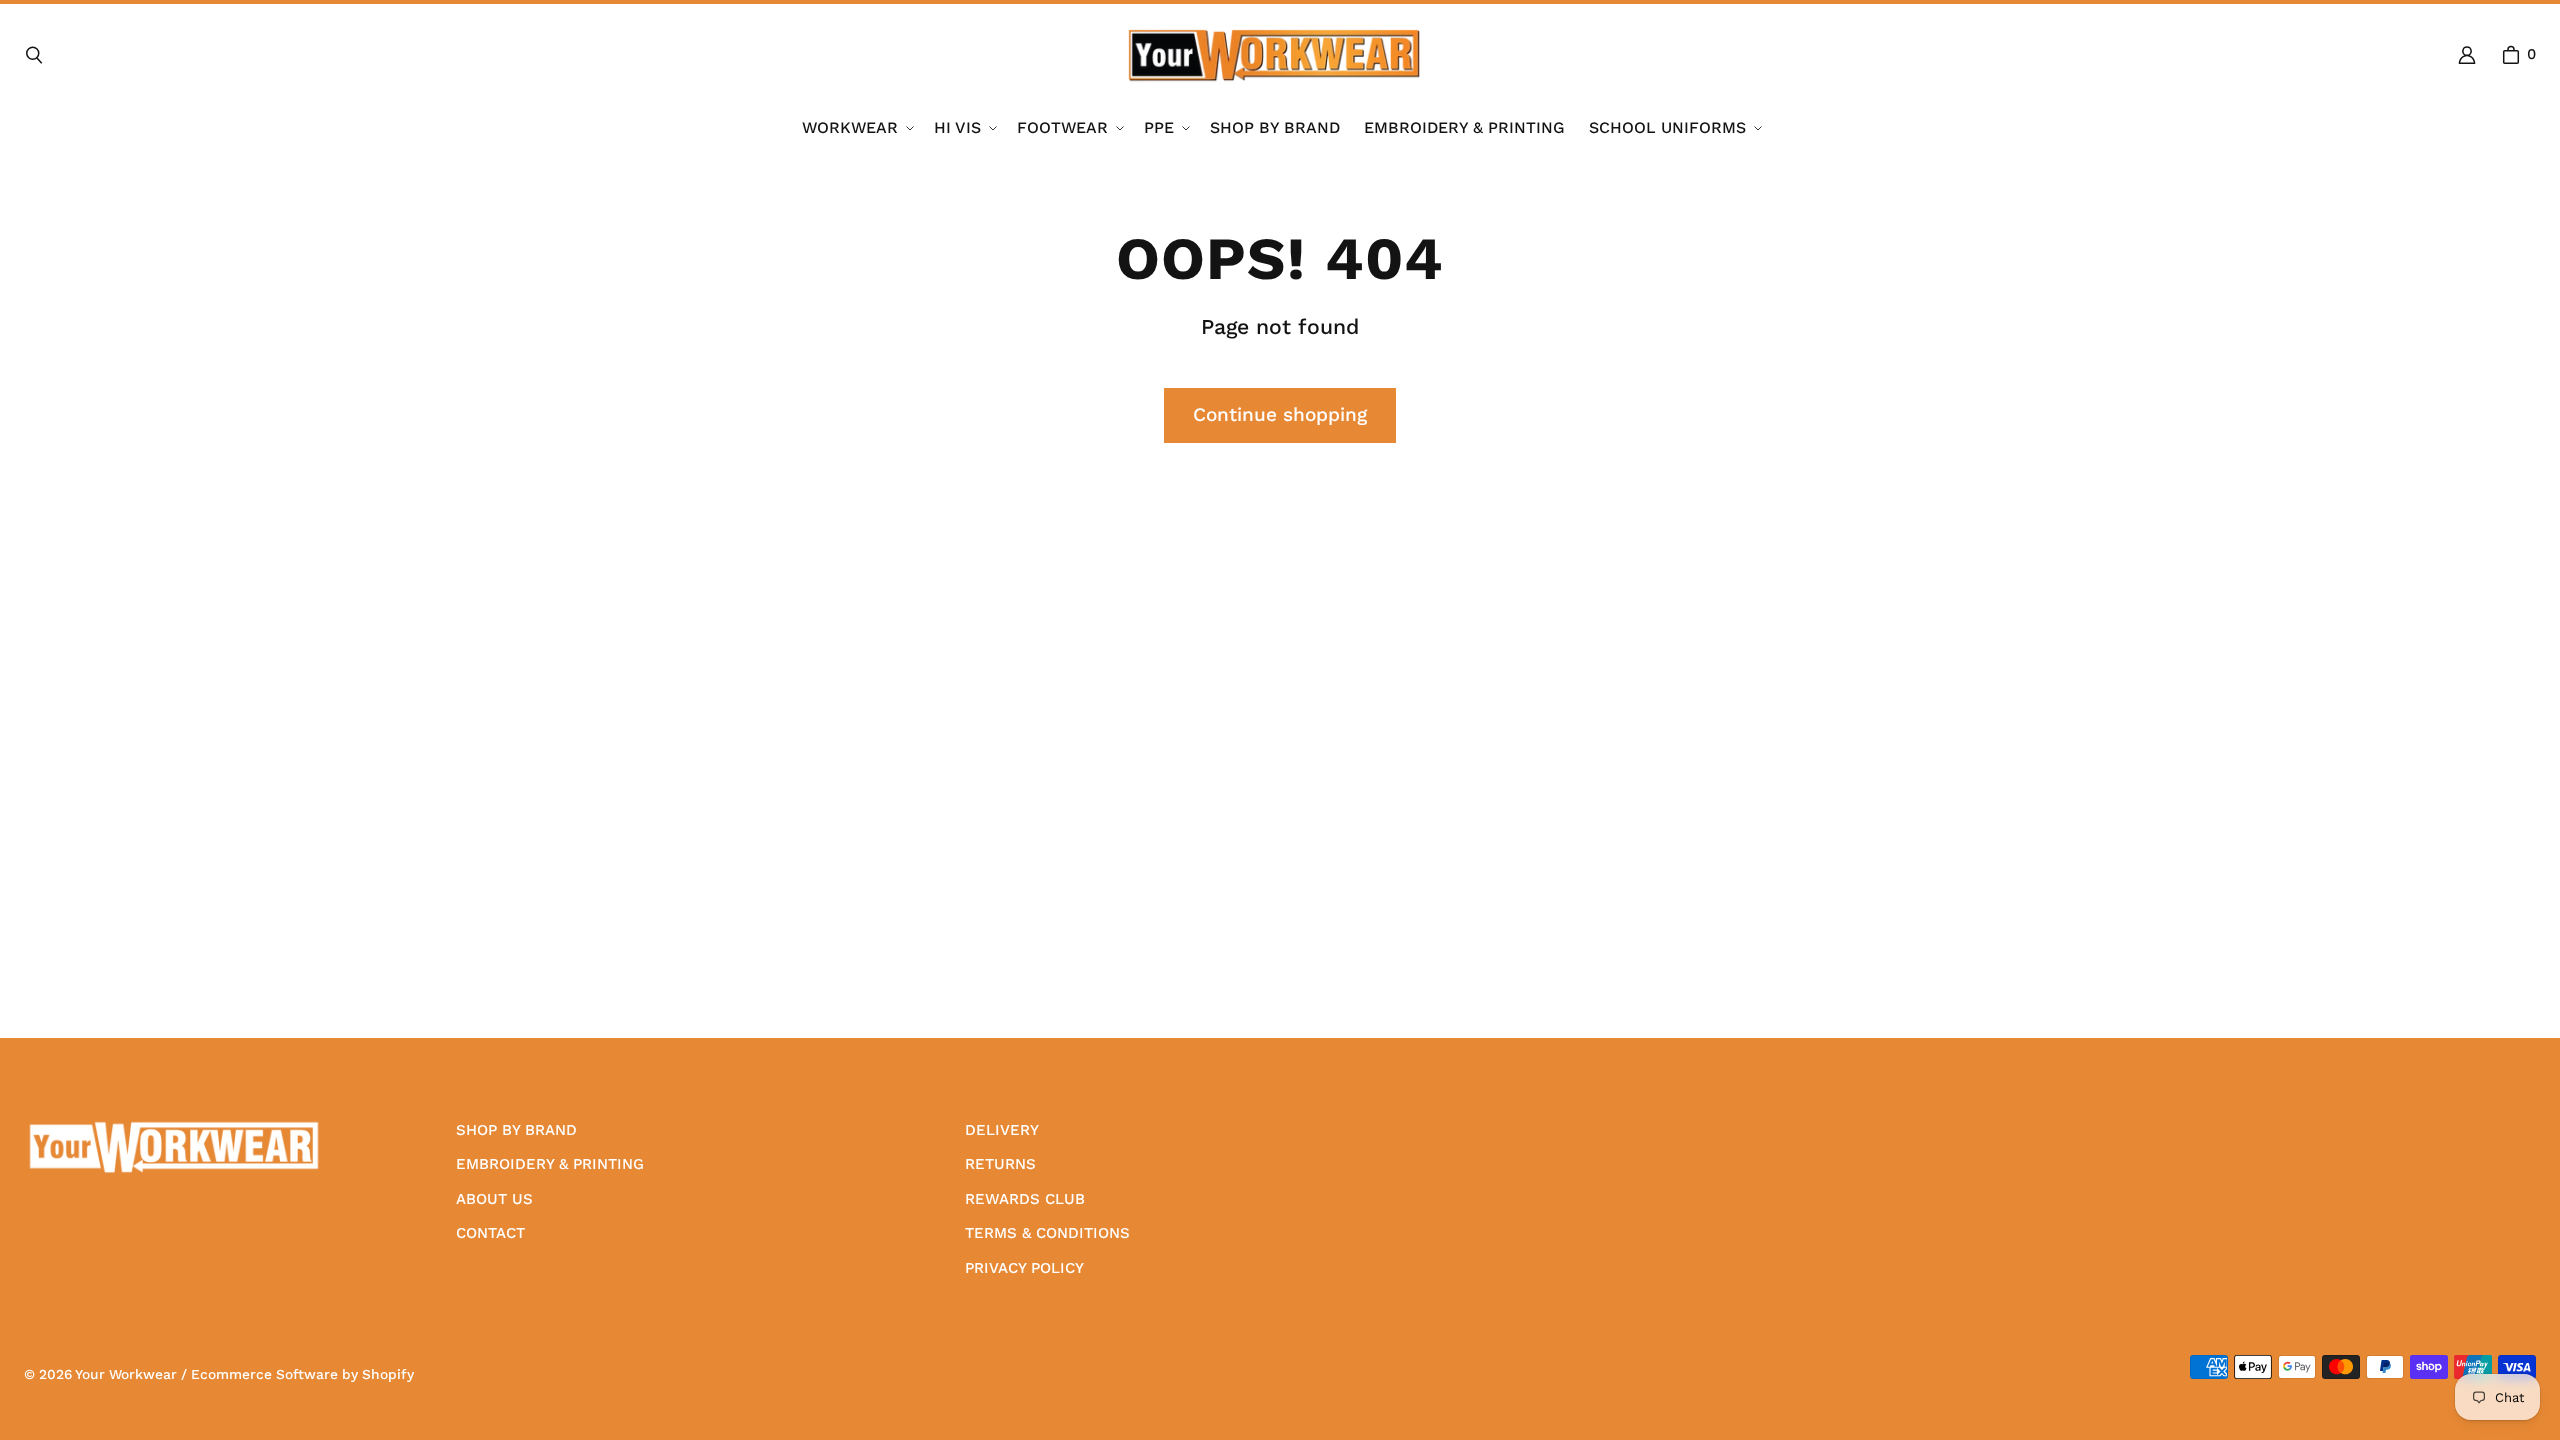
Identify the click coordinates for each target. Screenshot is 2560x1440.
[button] (856, 128)
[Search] (34, 55)
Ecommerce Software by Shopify (302, 1374)
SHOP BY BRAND (516, 1130)
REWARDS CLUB (1025, 1199)
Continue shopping (1280, 414)
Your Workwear (126, 1374)
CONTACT (490, 1233)
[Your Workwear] (1274, 55)
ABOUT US (494, 1199)
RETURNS (1000, 1164)
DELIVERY (1002, 1130)
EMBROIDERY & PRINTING (550, 1164)
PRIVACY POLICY (1024, 1268)
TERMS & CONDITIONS (1047, 1233)
